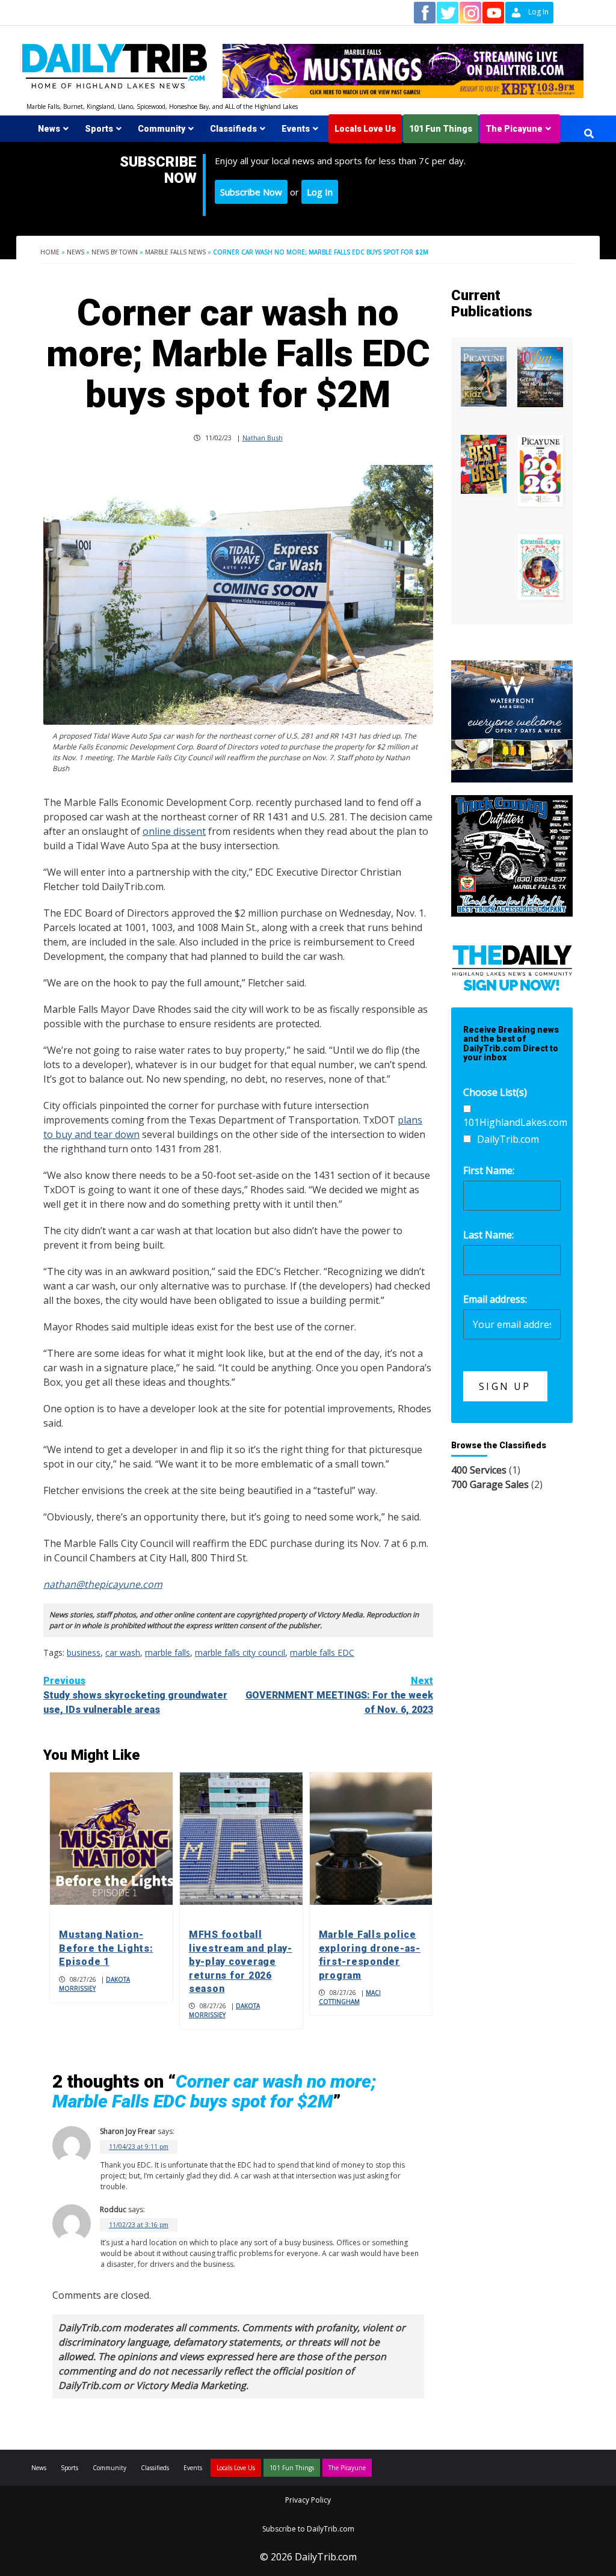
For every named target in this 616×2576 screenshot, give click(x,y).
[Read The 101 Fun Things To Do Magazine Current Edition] (540, 377)
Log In (320, 192)
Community (162, 129)
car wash (123, 1652)
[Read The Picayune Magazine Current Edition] (484, 377)
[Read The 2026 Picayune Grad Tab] (540, 471)
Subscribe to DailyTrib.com (308, 2529)
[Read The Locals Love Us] (484, 464)
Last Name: (488, 1235)
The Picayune (514, 129)
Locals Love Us (365, 129)
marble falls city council (240, 1652)
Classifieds (233, 129)
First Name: (489, 1170)
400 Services (479, 1470)
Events (296, 129)
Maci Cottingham (350, 1997)
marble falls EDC (322, 1652)
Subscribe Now (251, 192)
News (49, 129)
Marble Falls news (175, 252)
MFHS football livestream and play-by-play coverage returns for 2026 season (241, 1962)
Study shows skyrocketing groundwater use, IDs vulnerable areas (135, 1695)
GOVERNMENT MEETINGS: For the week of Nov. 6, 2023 (339, 1695)
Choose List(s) (495, 1092)
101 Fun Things (441, 129)
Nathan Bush (263, 438)
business (84, 1652)
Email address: (495, 1299)
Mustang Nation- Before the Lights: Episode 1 (106, 1948)
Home (50, 252)
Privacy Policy (308, 2500)
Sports (99, 129)
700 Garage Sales (490, 1484)
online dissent (174, 831)
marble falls (168, 1652)
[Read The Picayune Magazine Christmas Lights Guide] (540, 567)
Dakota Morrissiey (94, 1984)
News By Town (115, 252)
